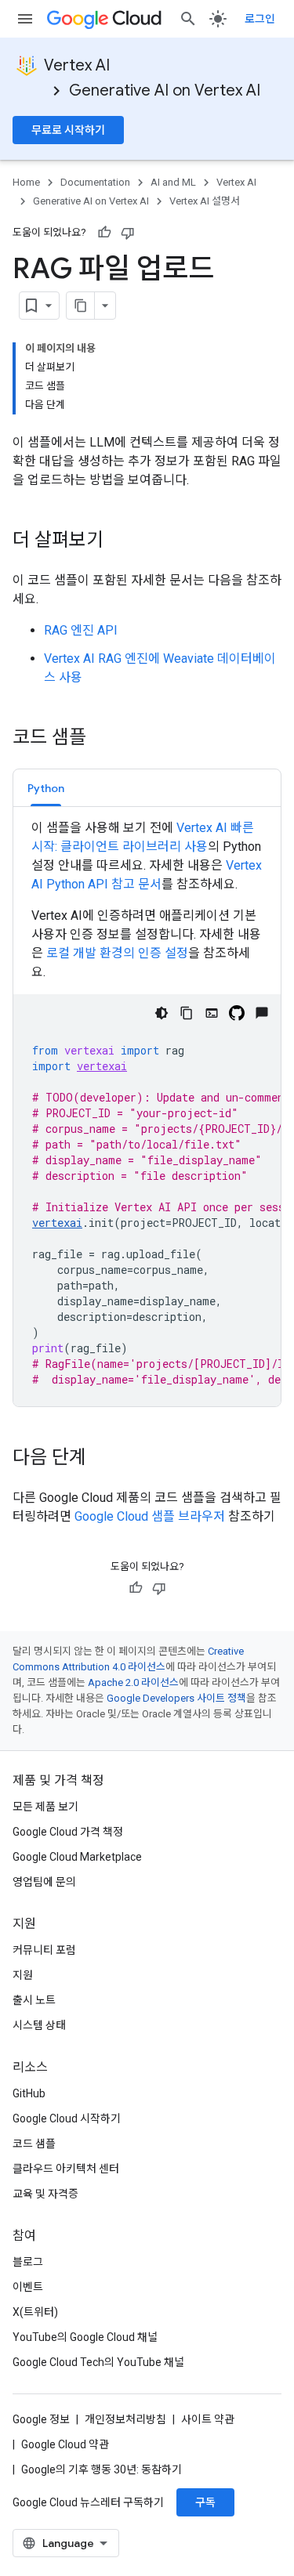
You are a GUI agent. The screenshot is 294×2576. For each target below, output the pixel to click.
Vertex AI (77, 65)
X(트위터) (35, 2312)
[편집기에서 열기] (212, 1013)
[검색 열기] (188, 19)
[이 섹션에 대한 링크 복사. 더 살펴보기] (119, 541)
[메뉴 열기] (25, 19)
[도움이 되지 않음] (128, 233)
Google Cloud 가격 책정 (68, 1832)
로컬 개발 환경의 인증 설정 (117, 953)
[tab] (46, 788)
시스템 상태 (39, 2025)
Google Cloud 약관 (65, 2444)
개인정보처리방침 (125, 2419)
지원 (23, 1975)
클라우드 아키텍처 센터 (66, 2169)
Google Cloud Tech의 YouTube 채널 (98, 2362)
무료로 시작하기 (68, 130)
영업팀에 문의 (44, 1882)
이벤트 (28, 2287)
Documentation (95, 182)
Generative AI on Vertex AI (165, 90)
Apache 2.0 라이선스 (133, 1682)
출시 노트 (34, 2000)
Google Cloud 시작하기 (67, 2118)
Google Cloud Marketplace (77, 1857)
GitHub (29, 2093)
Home (26, 182)
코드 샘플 (34, 2144)
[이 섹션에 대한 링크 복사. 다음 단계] (102, 1459)
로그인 (260, 19)
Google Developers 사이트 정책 (176, 1698)
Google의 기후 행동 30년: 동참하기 (102, 2469)
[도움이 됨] (104, 233)
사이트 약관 (208, 2419)
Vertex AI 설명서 (205, 201)
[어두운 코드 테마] (162, 1013)
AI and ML (173, 182)
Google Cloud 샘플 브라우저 (150, 1516)
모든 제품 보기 (45, 1807)
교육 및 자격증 (45, 2194)
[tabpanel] (147, 1113)
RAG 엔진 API (81, 630)
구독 (205, 2502)
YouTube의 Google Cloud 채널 (85, 2337)
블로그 (28, 2262)
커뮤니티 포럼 (44, 1950)
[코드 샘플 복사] (187, 1013)
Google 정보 (41, 2419)
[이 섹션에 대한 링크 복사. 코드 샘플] (102, 739)
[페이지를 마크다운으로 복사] (81, 306)
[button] (46, 788)
